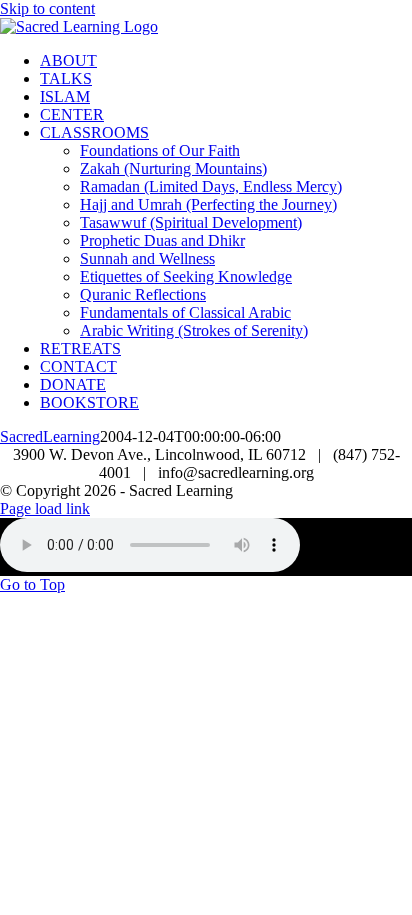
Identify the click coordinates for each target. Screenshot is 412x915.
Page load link (45, 508)
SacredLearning (50, 436)
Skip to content (47, 8)
